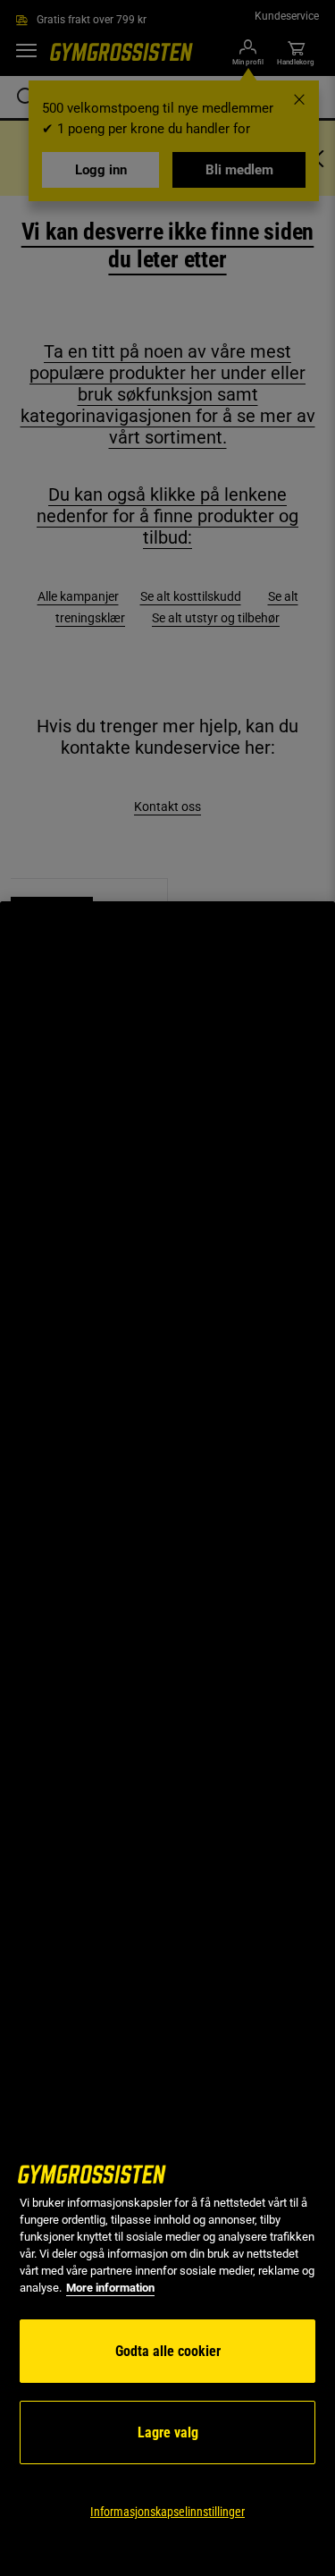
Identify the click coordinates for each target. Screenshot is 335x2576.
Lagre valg (168, 2432)
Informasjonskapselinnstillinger (167, 2512)
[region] (167, 1739)
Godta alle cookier (168, 2351)
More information (110, 2288)
